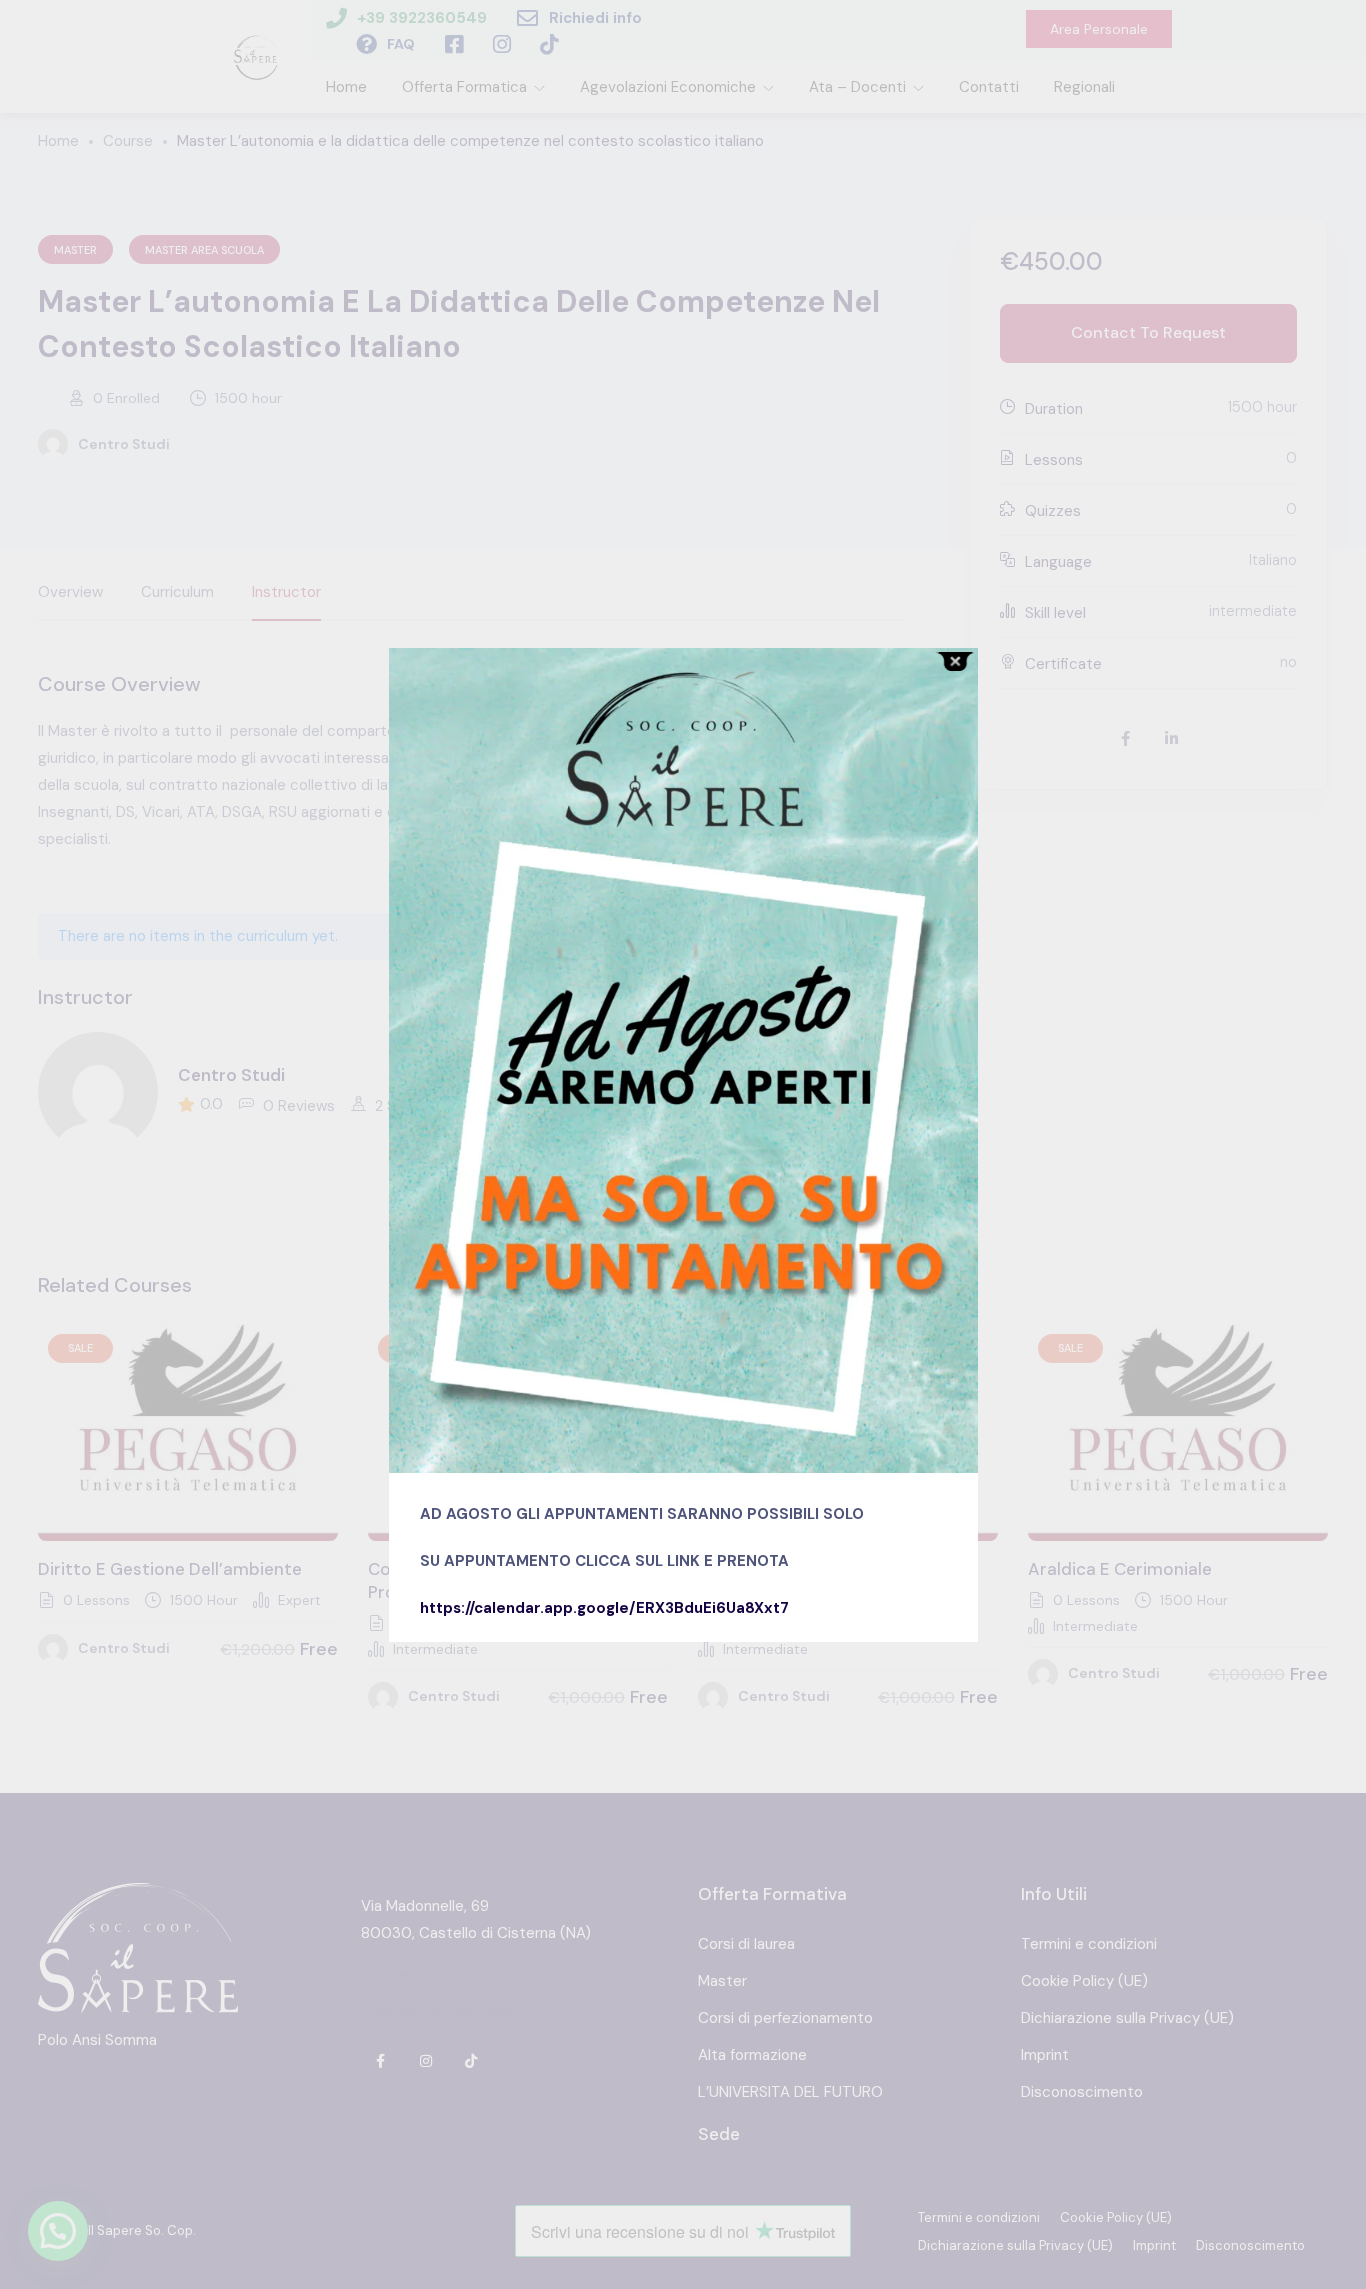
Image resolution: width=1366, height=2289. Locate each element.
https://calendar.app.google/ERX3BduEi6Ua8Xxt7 (604, 1608)
